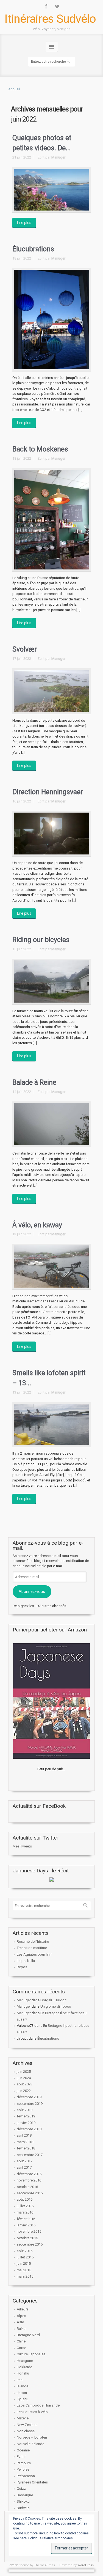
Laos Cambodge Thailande (38, 2405)
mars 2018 (25, 2142)
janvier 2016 (26, 2225)
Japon (22, 2393)
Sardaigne (25, 2495)
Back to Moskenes (40, 449)
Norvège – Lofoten (32, 2437)
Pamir (21, 2456)
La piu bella (26, 1961)
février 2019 (26, 2116)
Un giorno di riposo (56, 2006)
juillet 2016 (25, 2206)
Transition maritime (32, 1948)
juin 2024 (24, 2078)
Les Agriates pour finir (34, 1954)
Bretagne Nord (28, 2335)
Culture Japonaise (31, 2354)
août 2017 (25, 2161)
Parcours (24, 2463)
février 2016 (26, 2219)
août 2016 (25, 2199)
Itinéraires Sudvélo (50, 19)
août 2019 (25, 2110)
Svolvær (25, 649)
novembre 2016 (29, 2180)
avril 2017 (24, 2167)
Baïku (21, 2329)
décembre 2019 (29, 2097)
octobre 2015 (27, 2238)
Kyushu (23, 2399)
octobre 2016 (27, 2187)
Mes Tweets (22, 1846)
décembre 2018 (29, 2129)
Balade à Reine (34, 1082)
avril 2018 (24, 2135)
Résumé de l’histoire (33, 1942)
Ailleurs (23, 2309)
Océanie (23, 2450)
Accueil (14, 89)
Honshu (23, 2373)
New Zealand (27, 2425)
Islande (23, 2386)
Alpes (21, 2316)
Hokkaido (25, 2367)
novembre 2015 (29, 2231)
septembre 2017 (30, 2155)
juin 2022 (24, 2091)
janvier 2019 (26, 2123)
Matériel (23, 2418)
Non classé (26, 2431)
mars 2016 (25, 2212)
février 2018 (26, 2148)
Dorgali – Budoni (54, 2000)
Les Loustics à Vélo (32, 2412)
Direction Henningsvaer (48, 792)
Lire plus (24, 223)
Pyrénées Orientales (32, 2482)
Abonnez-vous (32, 1591)
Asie (20, 2322)
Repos (22, 1967)
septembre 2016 (30, 2193)
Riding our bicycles (41, 940)
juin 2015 (24, 2263)
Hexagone (25, 2361)
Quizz (21, 2489)
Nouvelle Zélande (30, 2444)
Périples (23, 2469)
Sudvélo (23, 2508)
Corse (21, 2348)
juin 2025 (24, 2072)
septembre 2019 (30, 2104)
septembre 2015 (30, 2244)
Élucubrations (33, 249)
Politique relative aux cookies (51, 2538)
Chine (21, 2341)
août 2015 (25, 2251)
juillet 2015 (25, 2257)
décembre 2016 (29, 2174)
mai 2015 (24, 2270)
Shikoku (23, 2501)
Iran (20, 2380)
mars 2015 (25, 2276)
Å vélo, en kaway (37, 1225)
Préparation (26, 2476)
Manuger (58, 157)
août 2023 (25, 2084)
